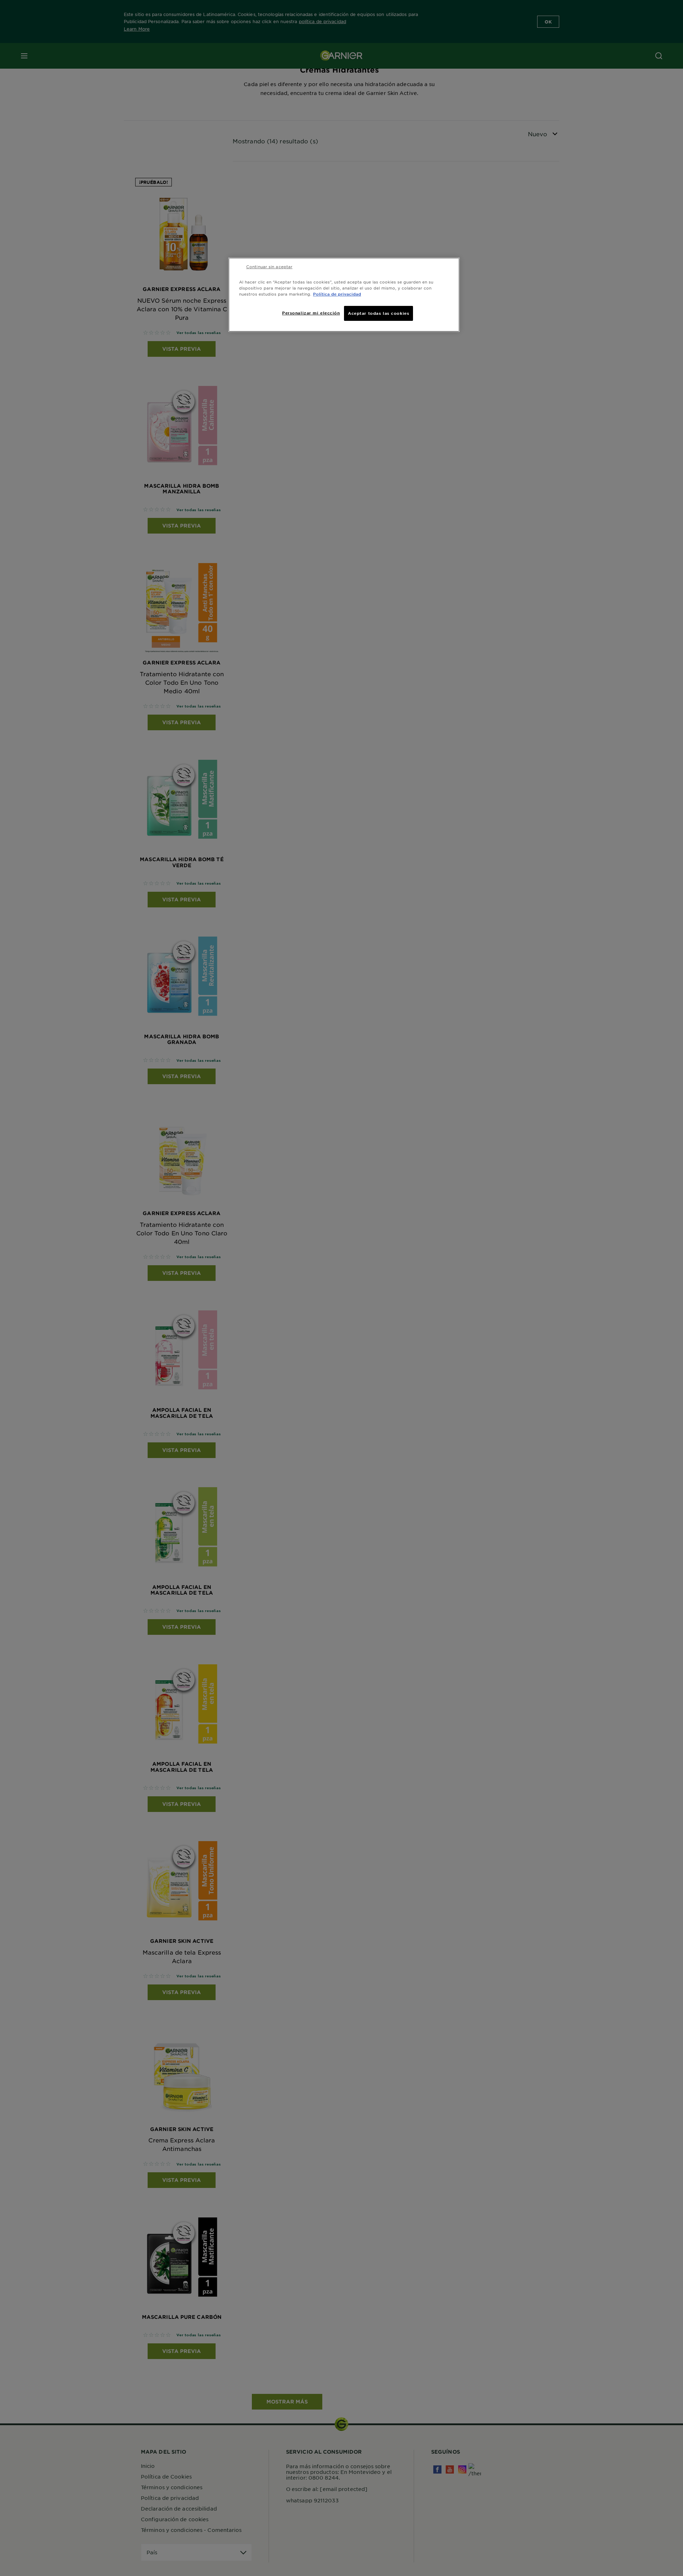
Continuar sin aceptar (269, 266)
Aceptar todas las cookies (378, 313)
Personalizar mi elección (311, 313)
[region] (344, 295)
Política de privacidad (337, 294)
